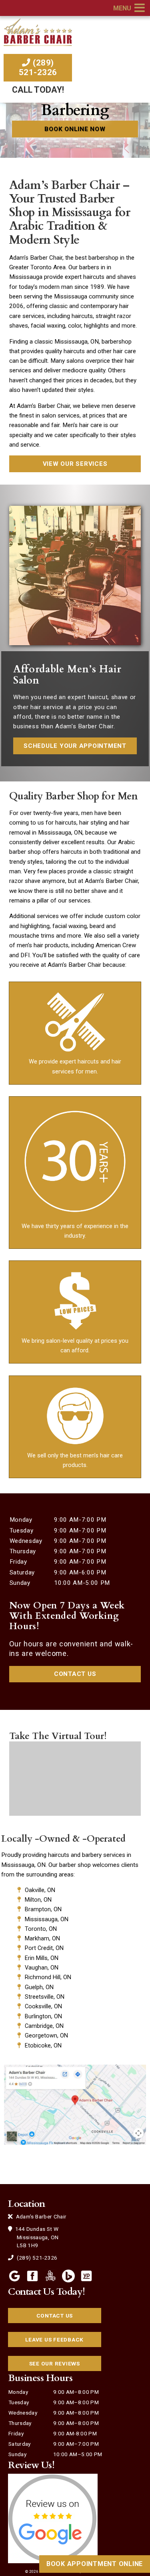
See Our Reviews (55, 2363)
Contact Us (75, 1674)
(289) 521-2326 (38, 68)
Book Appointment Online (95, 2564)
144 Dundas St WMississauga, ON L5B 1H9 (36, 2237)
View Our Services (75, 464)
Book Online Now (75, 129)
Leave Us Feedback (54, 2339)
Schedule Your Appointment (75, 746)
